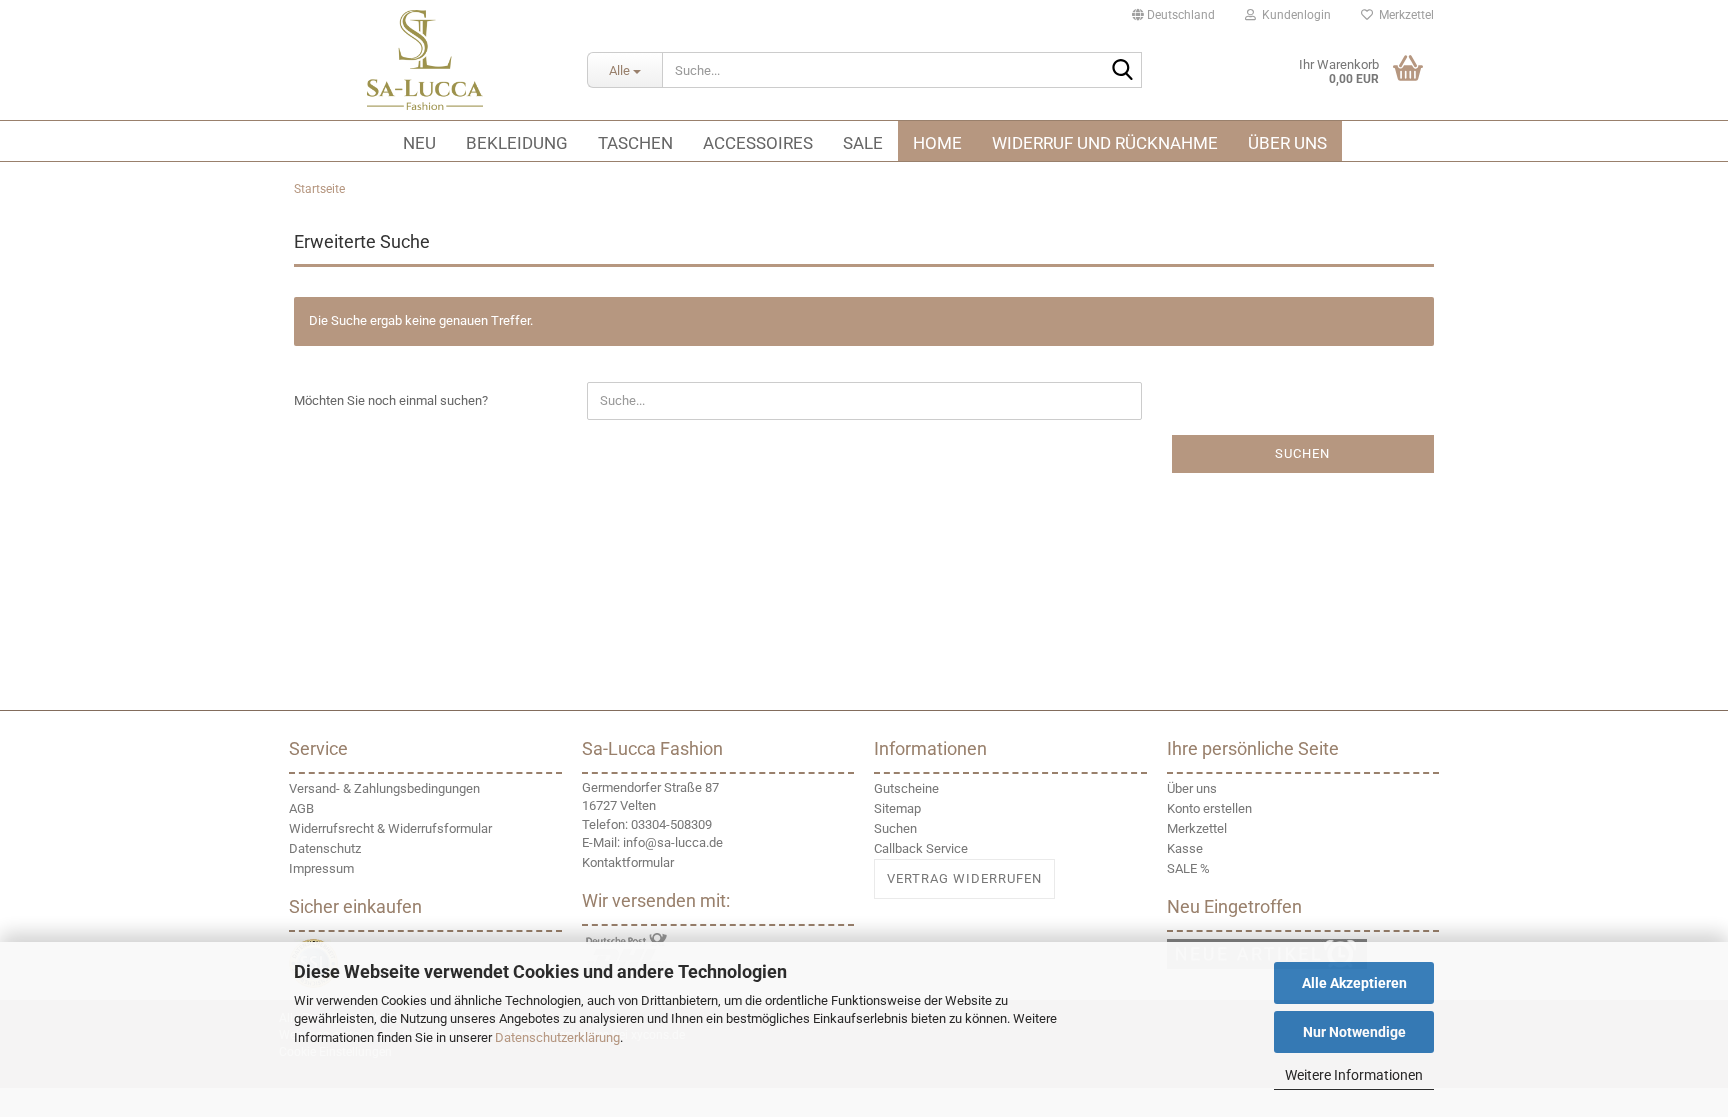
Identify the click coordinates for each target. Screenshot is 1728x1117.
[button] (1173, 15)
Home (937, 143)
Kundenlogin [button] (1293, 15)
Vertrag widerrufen (964, 878)
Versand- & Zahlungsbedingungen (384, 788)
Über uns (1287, 143)
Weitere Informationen (1354, 1075)
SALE (863, 143)
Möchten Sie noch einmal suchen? (391, 400)
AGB (301, 808)
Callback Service (921, 848)
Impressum (321, 868)
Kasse (1185, 848)
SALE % (1188, 868)
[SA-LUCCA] (425, 60)
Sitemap (897, 808)
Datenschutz (325, 848)
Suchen (1302, 453)
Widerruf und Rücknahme (1105, 143)
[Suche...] (1123, 71)
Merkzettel (1403, 15)
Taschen (635, 143)
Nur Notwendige (1354, 1032)
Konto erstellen (1209, 808)
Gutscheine (906, 788)
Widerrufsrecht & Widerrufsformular (390, 828)
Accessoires (758, 143)
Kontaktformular (628, 862)
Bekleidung (517, 143)
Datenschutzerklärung (557, 1037)
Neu (419, 143)
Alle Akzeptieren (1354, 983)
